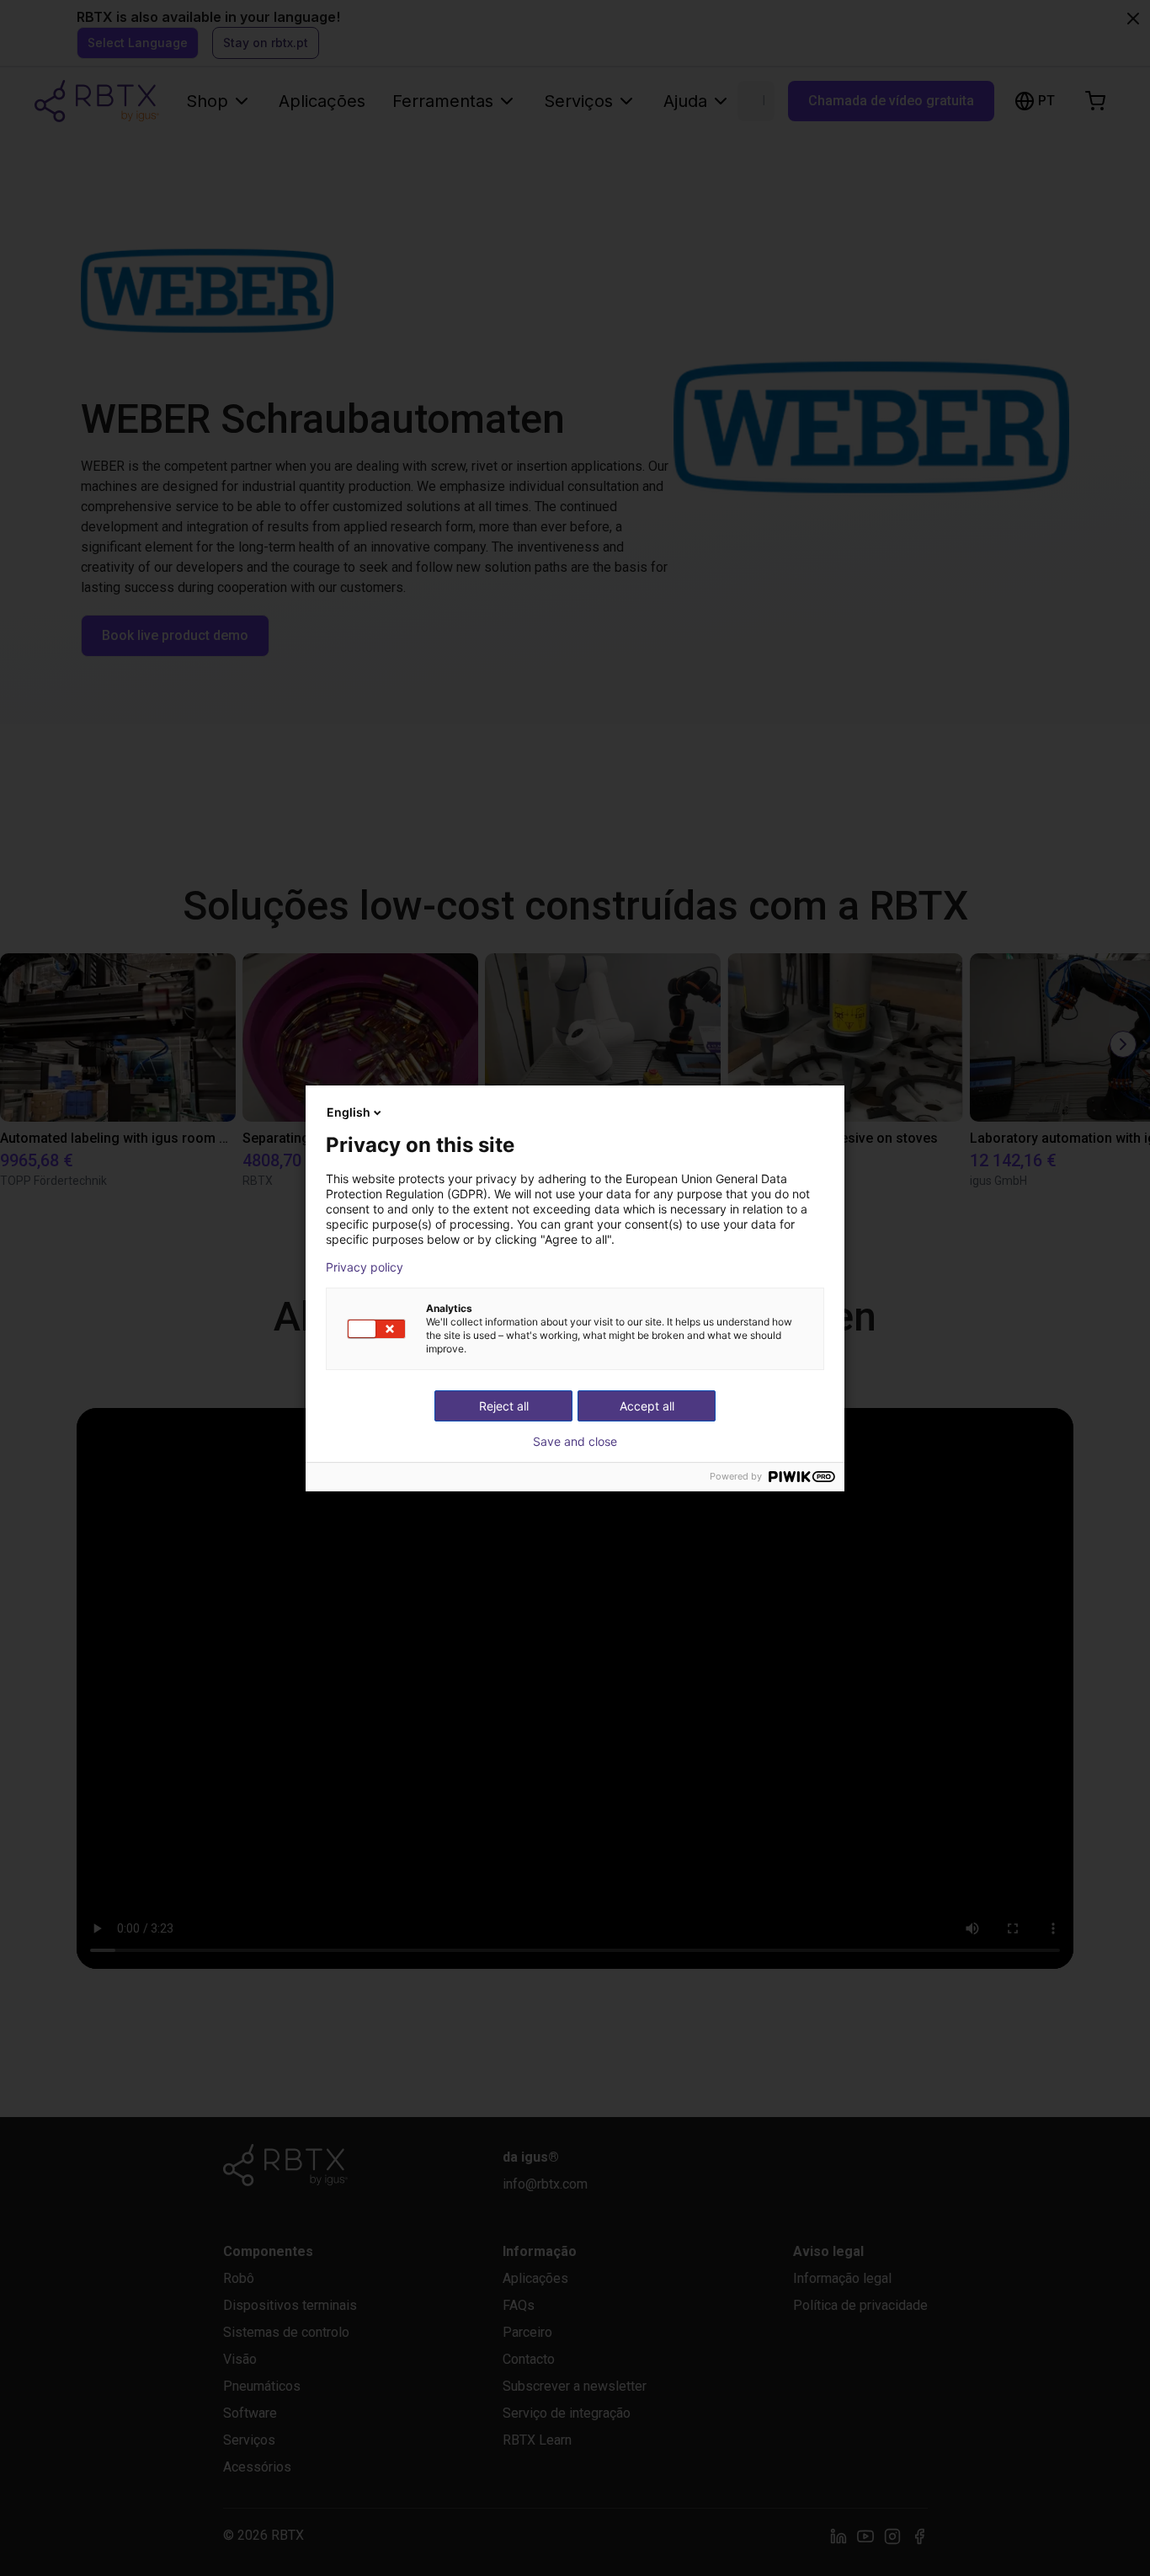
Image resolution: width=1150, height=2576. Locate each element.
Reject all (504, 1406)
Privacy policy (365, 1267)
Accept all (647, 1406)
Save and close (575, 1442)
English (349, 1112)
